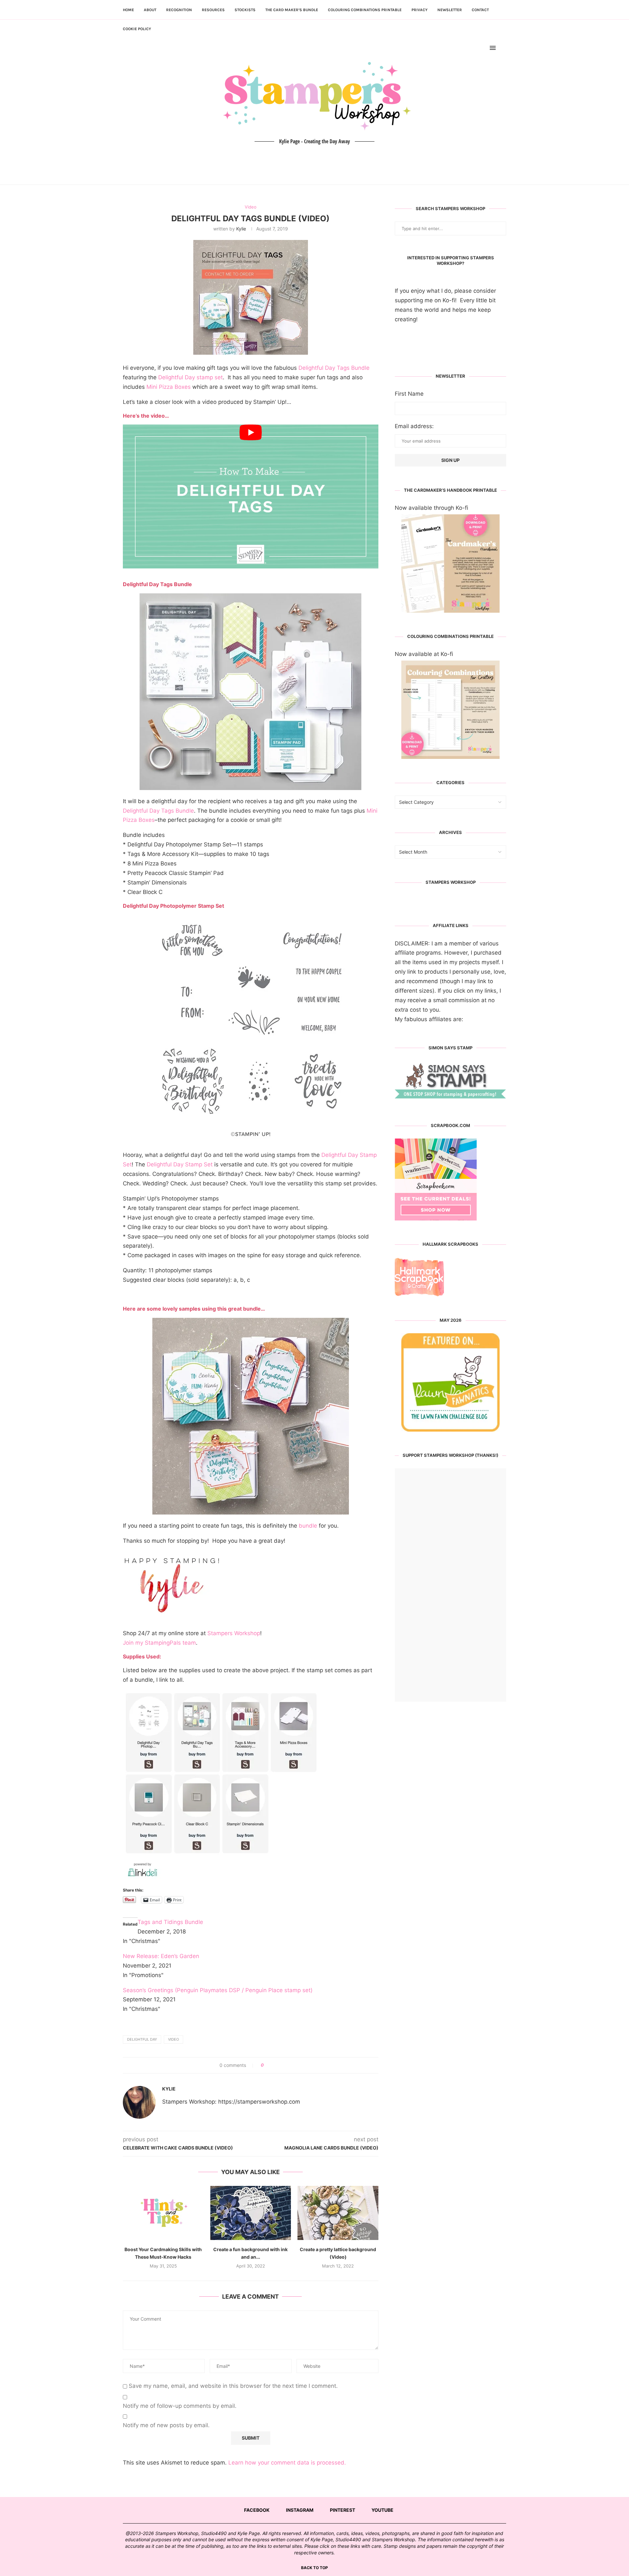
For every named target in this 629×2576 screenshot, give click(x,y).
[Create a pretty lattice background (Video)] (338, 2213)
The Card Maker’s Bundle (292, 10)
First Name (409, 394)
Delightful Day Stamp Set (180, 1164)
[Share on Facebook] (271, 2065)
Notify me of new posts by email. (166, 2425)
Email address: (414, 426)
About (150, 10)
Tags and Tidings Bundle (170, 1922)
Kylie (241, 229)
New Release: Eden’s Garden (161, 1956)
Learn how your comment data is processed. (287, 2463)
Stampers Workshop (234, 1633)
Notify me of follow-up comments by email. (180, 2406)
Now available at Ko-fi (424, 654)
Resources (213, 10)
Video (173, 2039)
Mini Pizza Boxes (169, 387)
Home (128, 10)
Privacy (419, 10)
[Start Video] (251, 496)
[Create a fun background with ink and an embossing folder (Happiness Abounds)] (251, 2213)
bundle (308, 1526)
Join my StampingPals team (159, 1643)
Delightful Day (142, 2039)
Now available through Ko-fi (431, 508)
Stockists (245, 10)
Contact (480, 10)
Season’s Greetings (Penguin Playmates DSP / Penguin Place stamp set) (218, 1990)
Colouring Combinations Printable (365, 10)
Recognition (179, 10)
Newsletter (450, 10)
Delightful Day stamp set (191, 377)
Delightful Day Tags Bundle (334, 368)
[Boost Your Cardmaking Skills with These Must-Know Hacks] (163, 2213)
